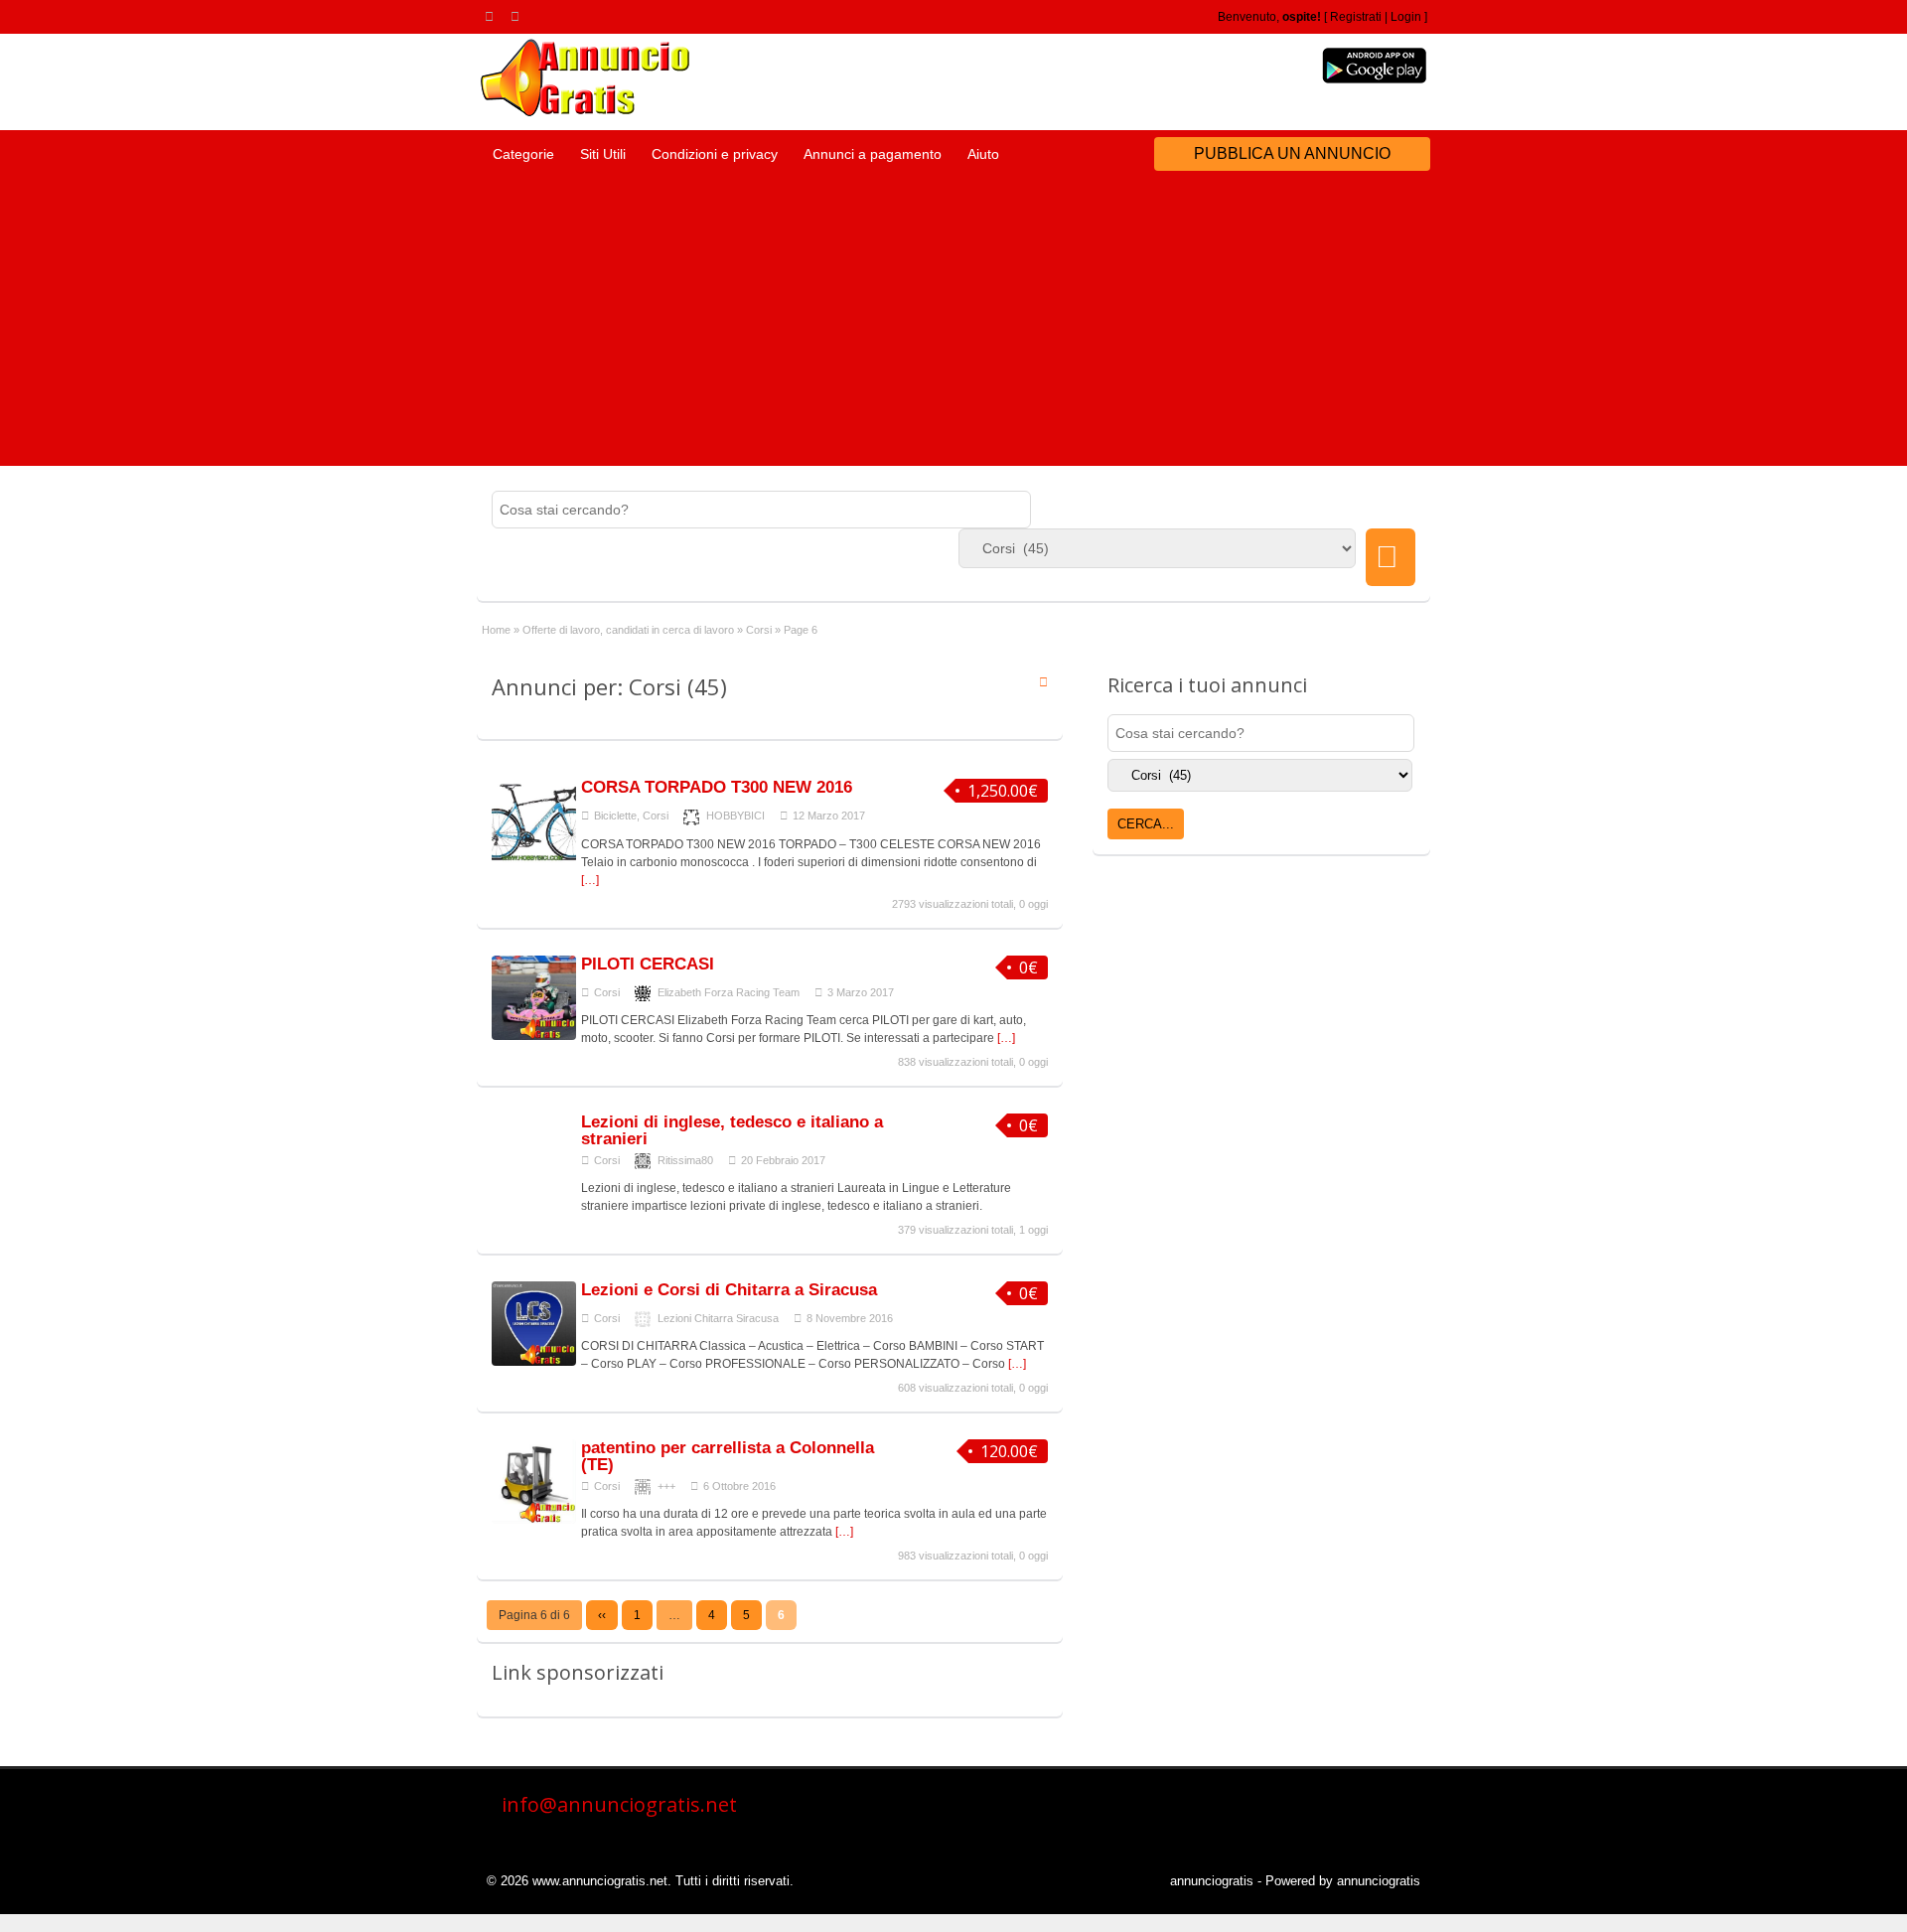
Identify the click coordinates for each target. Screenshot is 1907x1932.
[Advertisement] (953, 327)
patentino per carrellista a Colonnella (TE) (728, 1456)
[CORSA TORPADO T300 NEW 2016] (534, 859)
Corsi (759, 630)
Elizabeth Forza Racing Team (729, 992)
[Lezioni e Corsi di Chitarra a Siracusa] (534, 1362)
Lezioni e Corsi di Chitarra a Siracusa (729, 1290)
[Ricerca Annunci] (1391, 557)
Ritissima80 (685, 1160)
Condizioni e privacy (715, 154)
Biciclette (615, 816)
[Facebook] (518, 16)
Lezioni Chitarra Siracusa (718, 1318)
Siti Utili (603, 154)
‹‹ (602, 1615)
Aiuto (983, 154)
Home (496, 630)
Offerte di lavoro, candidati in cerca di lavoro (628, 630)
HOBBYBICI (735, 816)
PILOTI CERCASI (648, 964)
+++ (666, 1486)
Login (1406, 17)
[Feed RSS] (493, 16)
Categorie (523, 154)
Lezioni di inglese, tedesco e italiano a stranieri (732, 1130)
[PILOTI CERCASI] (534, 1036)
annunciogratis (1212, 1881)
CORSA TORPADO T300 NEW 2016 (717, 787)
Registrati (1356, 17)
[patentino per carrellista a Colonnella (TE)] (534, 1520)
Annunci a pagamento (873, 154)
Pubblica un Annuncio (1292, 153)
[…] (590, 880)
